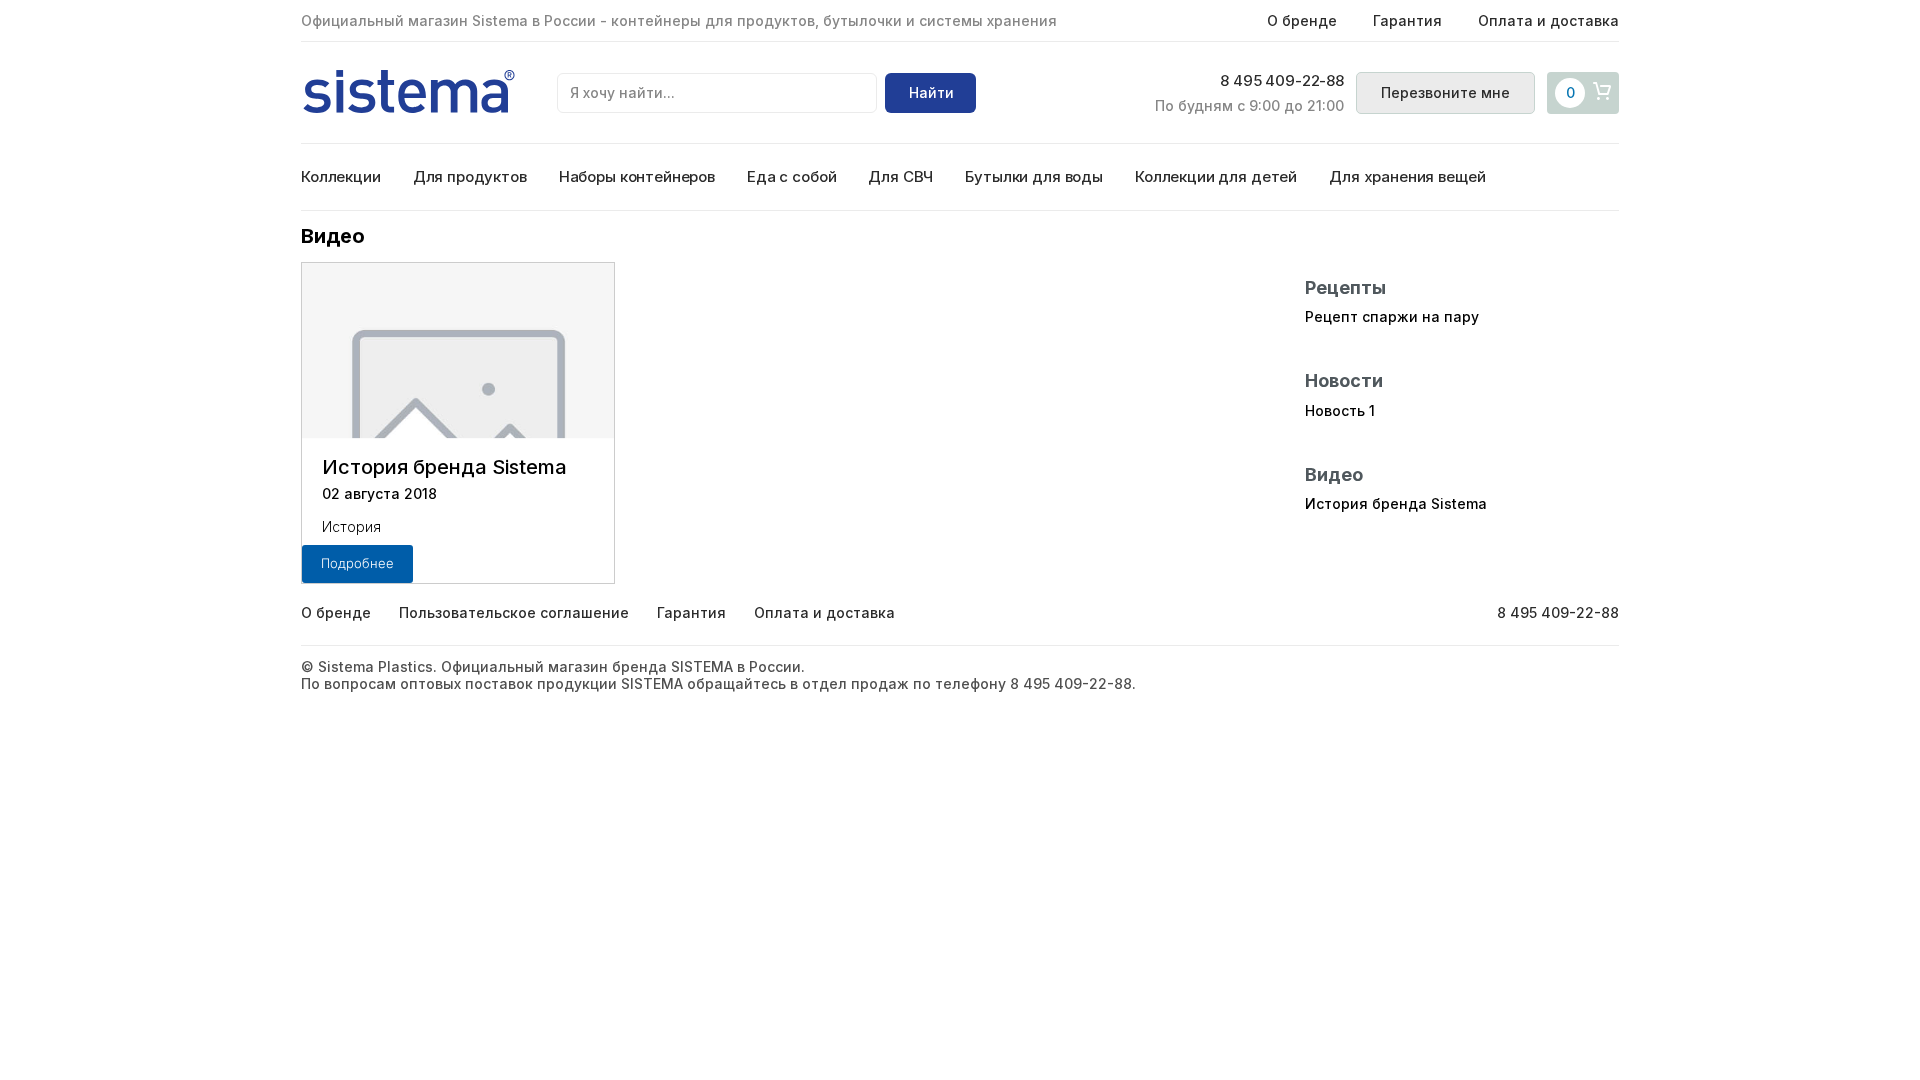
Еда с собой (791, 176)
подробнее (357, 563)
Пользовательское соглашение (514, 612)
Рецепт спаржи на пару (1392, 316)
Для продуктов (470, 176)
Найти (931, 92)
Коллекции (341, 176)
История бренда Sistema (444, 467)
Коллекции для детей (1216, 176)
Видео (1334, 474)
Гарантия (1407, 20)
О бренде (1302, 20)
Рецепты (1345, 287)
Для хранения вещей (1407, 176)
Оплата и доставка (1548, 20)
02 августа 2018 (379, 493)
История (351, 526)
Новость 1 (1340, 410)
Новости (1344, 380)
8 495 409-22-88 (1282, 81)
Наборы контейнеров (637, 176)
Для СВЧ (900, 176)
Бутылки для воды (1034, 176)
